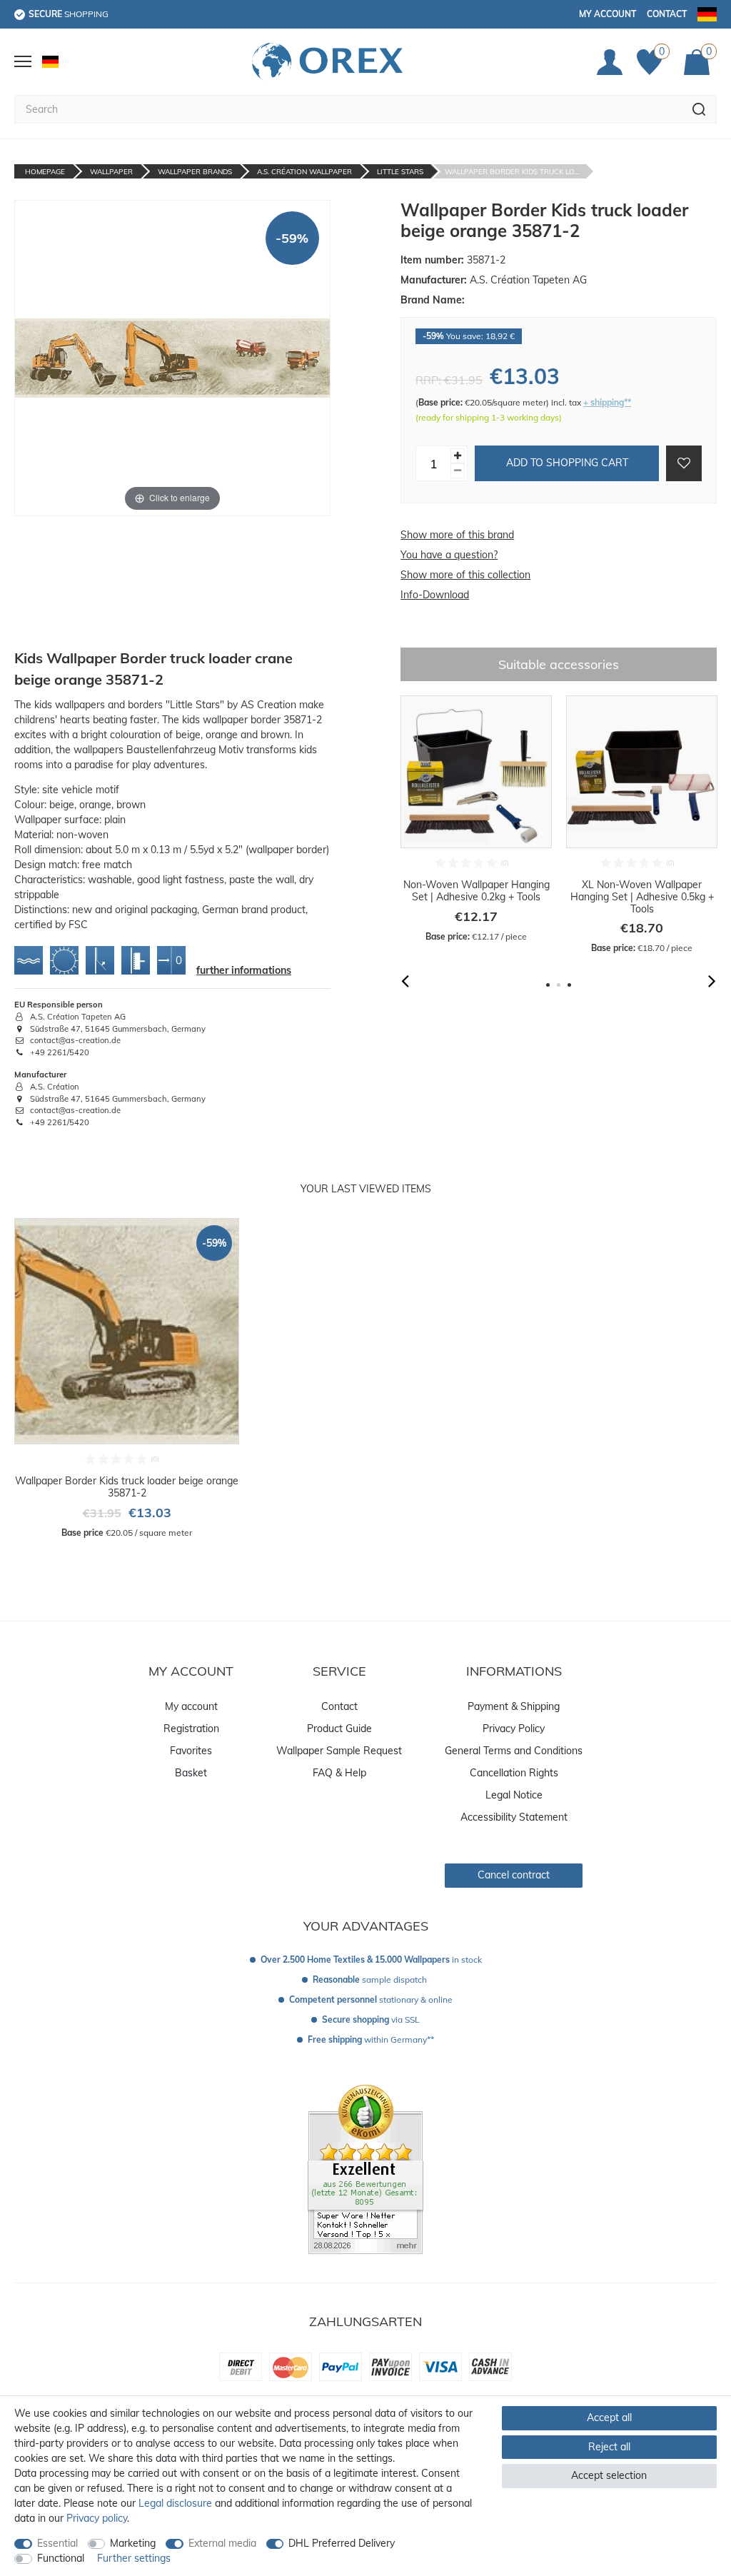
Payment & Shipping (514, 1706)
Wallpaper (111, 172)
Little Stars (400, 172)
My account (608, 14)
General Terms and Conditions (514, 1751)
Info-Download (435, 595)
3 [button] (569, 985)
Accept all (609, 2417)
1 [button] (548, 985)
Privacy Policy (514, 1729)
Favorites (191, 1751)
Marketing (133, 2543)
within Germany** (371, 2039)
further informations (244, 970)
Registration (191, 1729)
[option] (476, 819)
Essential (57, 2543)
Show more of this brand (457, 535)
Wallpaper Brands (195, 172)
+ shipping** (607, 402)
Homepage (45, 172)
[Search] (699, 109)
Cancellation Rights (514, 1773)
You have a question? (449, 555)
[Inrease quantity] (458, 456)
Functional (61, 2558)
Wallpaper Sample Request (339, 1751)
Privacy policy (97, 2518)
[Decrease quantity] (458, 471)
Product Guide (339, 1729)
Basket (191, 1773)
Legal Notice (514, 1795)
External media (222, 2543)
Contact (667, 14)
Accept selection (609, 2475)
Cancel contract (514, 1875)
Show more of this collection (465, 575)
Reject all (609, 2447)
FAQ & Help (339, 1773)
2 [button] (559, 985)
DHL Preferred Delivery (342, 2543)
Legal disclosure (175, 2503)
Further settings (134, 2558)
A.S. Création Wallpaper (304, 172)
